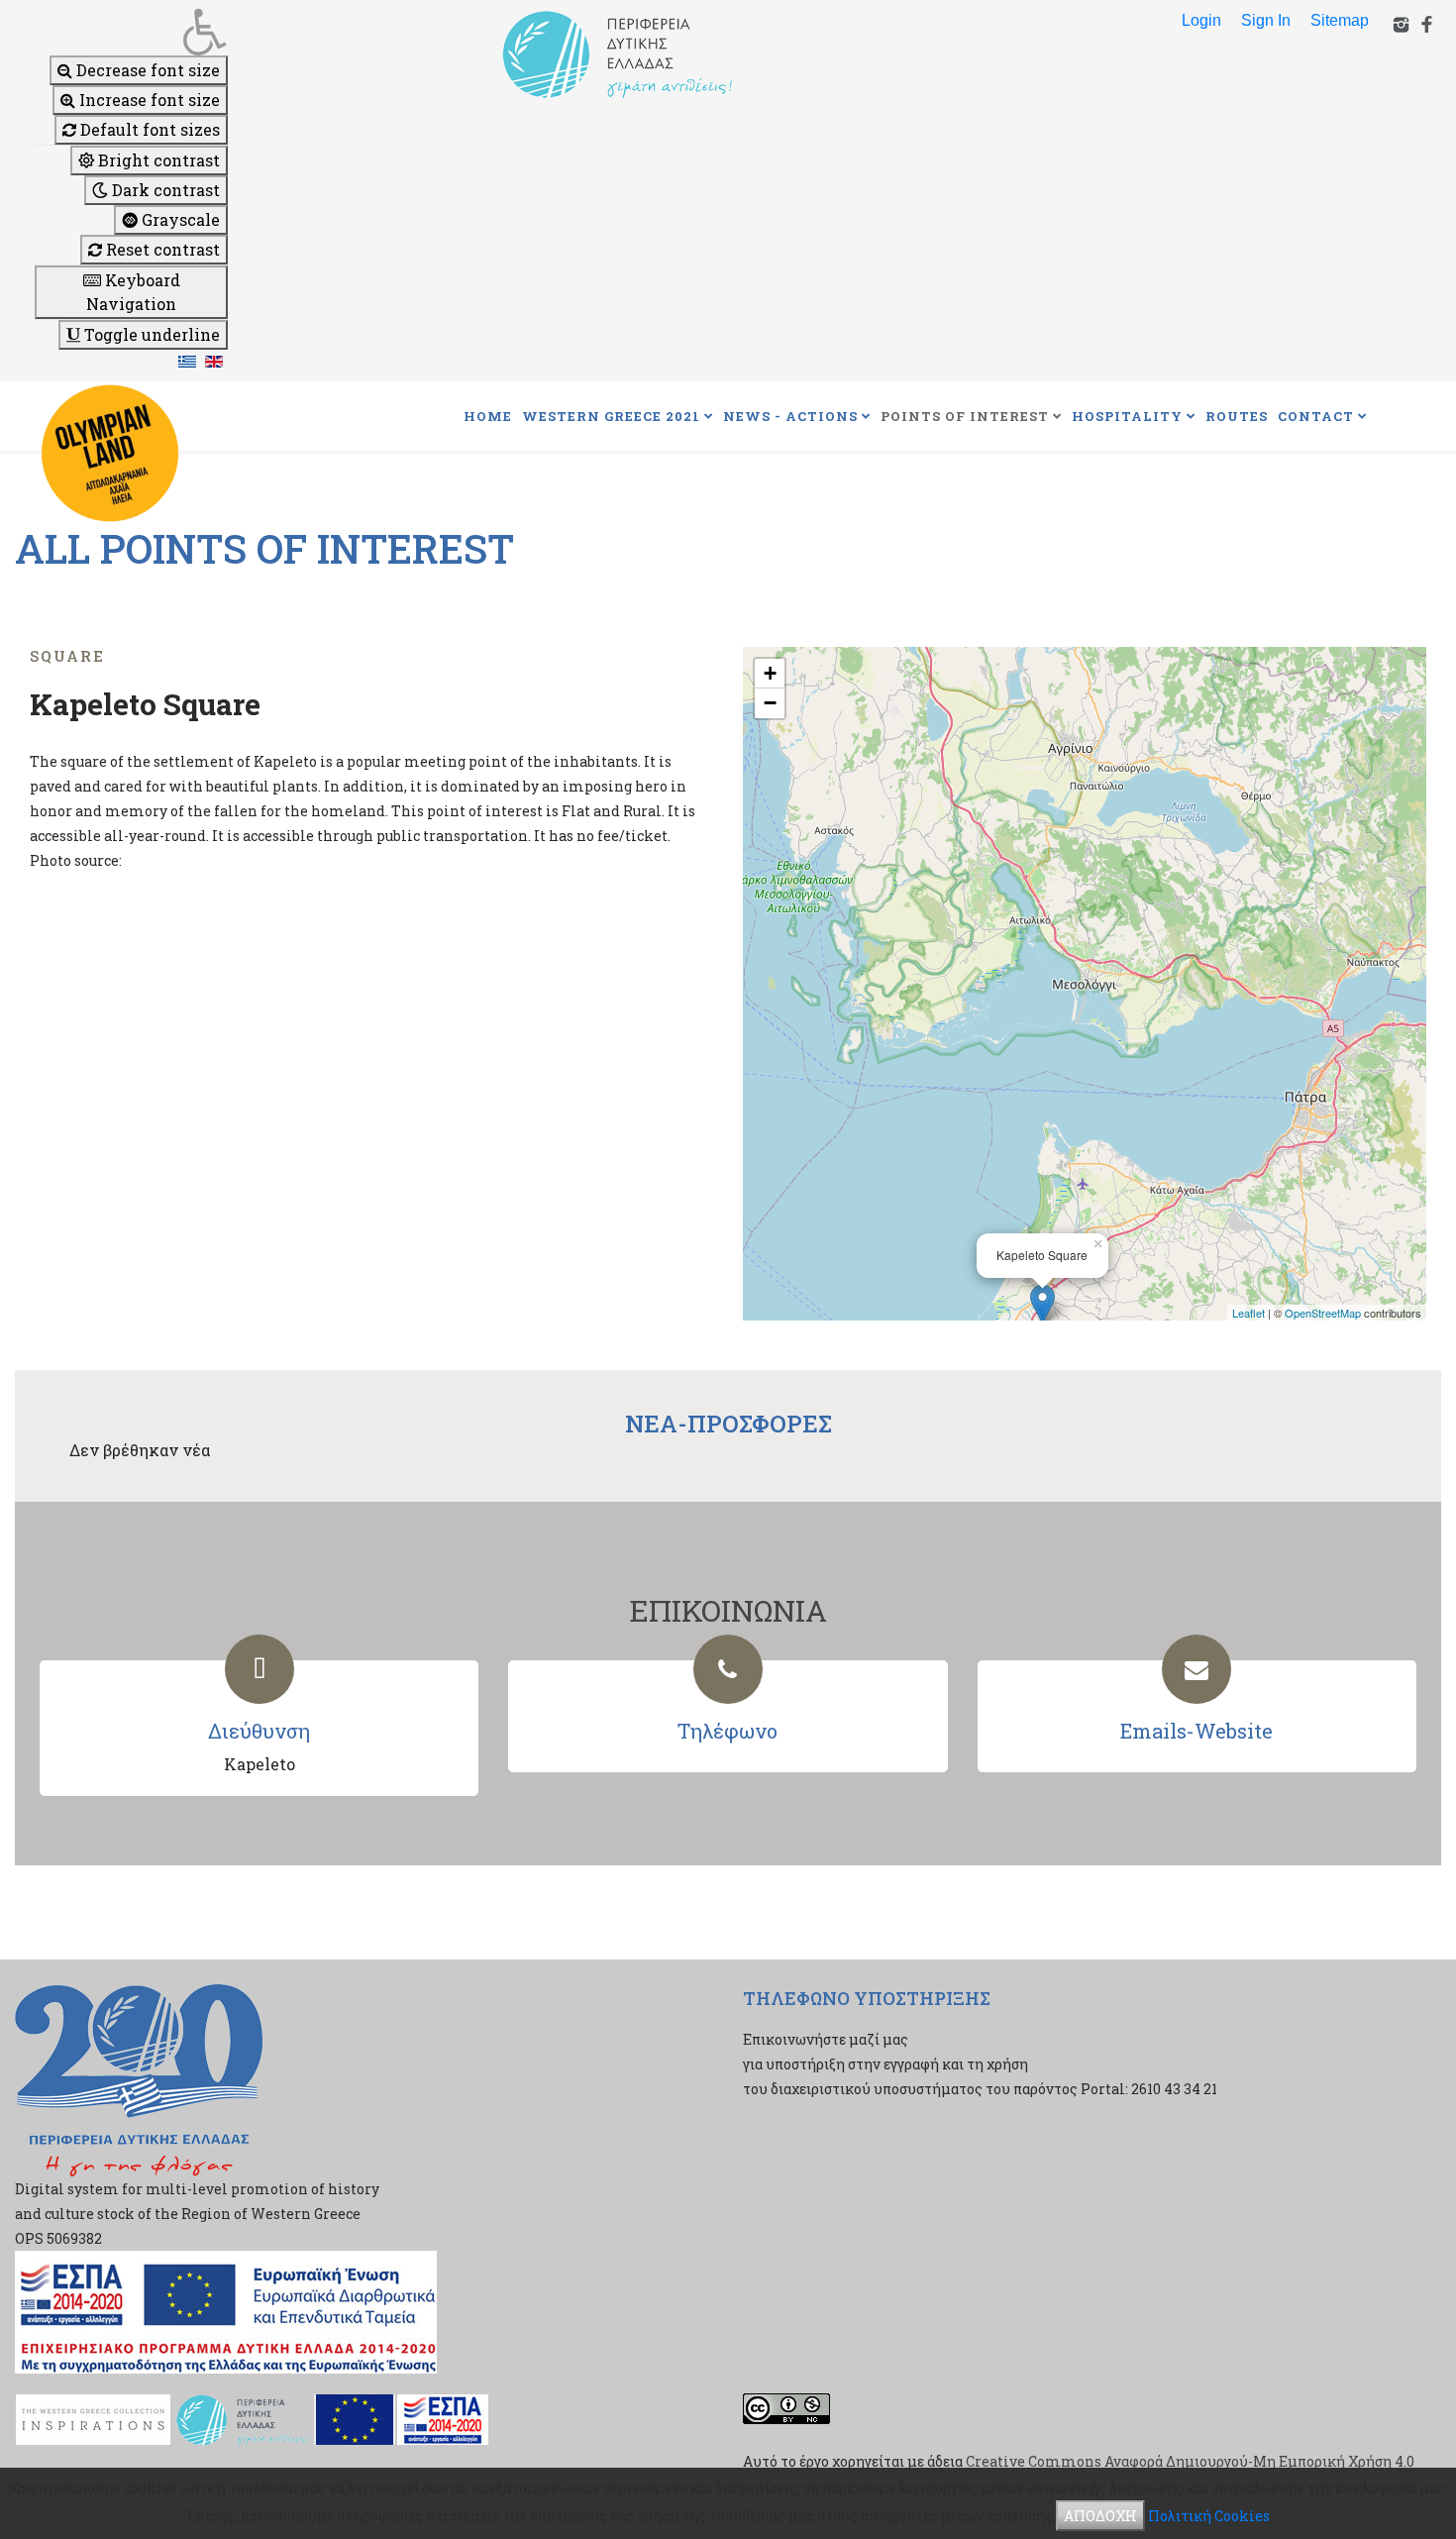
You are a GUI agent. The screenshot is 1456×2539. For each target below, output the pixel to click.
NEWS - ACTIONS (790, 416)
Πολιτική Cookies (1209, 2516)
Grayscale (179, 219)
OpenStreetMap (1323, 1313)
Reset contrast (161, 249)
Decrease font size (146, 70)
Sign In (1266, 20)
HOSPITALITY (1127, 416)
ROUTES (1237, 416)
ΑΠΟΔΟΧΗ (1100, 2516)
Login (1201, 20)
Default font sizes (148, 129)
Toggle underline (150, 334)
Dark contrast (164, 190)
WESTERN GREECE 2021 (611, 416)
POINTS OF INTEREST (965, 416)
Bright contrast (157, 160)
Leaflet (1248, 1313)
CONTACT (1316, 416)
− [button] (770, 703)
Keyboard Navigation (133, 292)
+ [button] (770, 673)
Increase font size (148, 100)
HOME (488, 416)
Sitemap (1340, 20)
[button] (131, 32)
